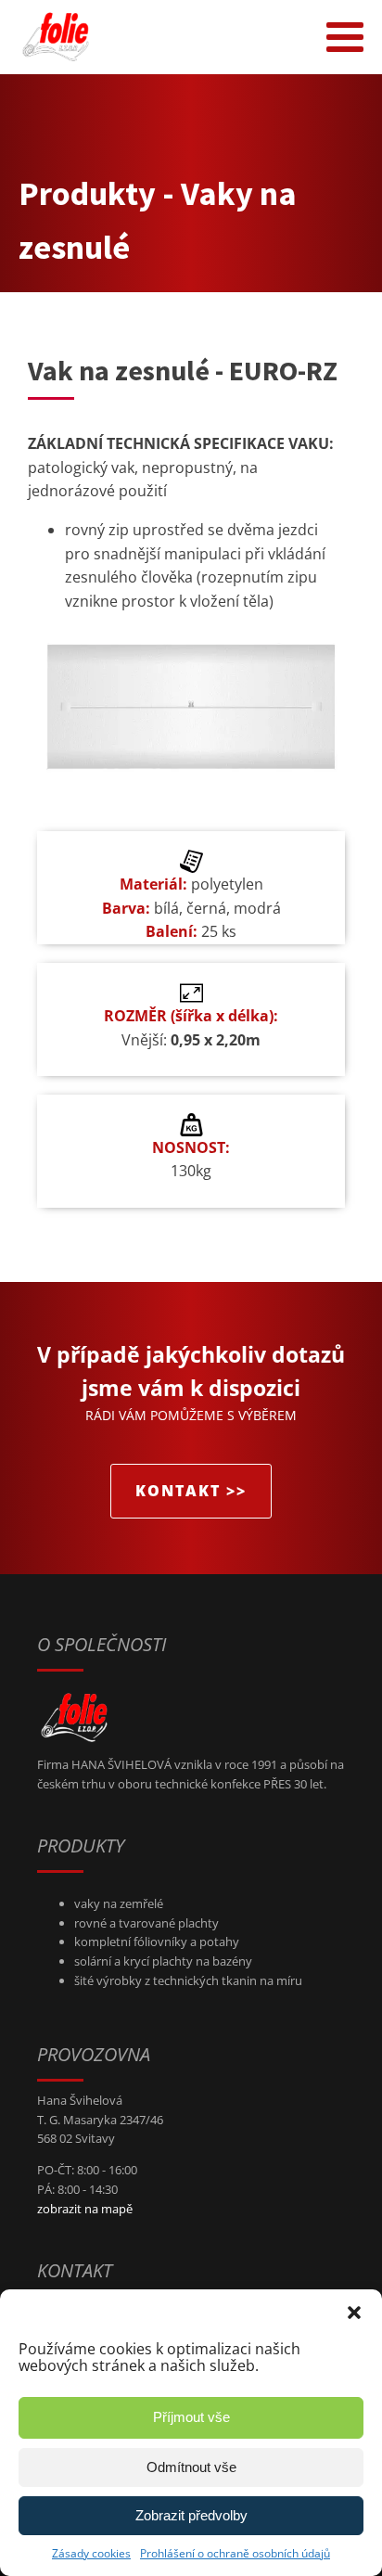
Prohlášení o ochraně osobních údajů (235, 2553)
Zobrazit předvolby (191, 2515)
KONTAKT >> (191, 1491)
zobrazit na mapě (85, 2209)
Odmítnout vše (191, 2467)
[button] (354, 2313)
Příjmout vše (191, 2417)
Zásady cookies (91, 2553)
